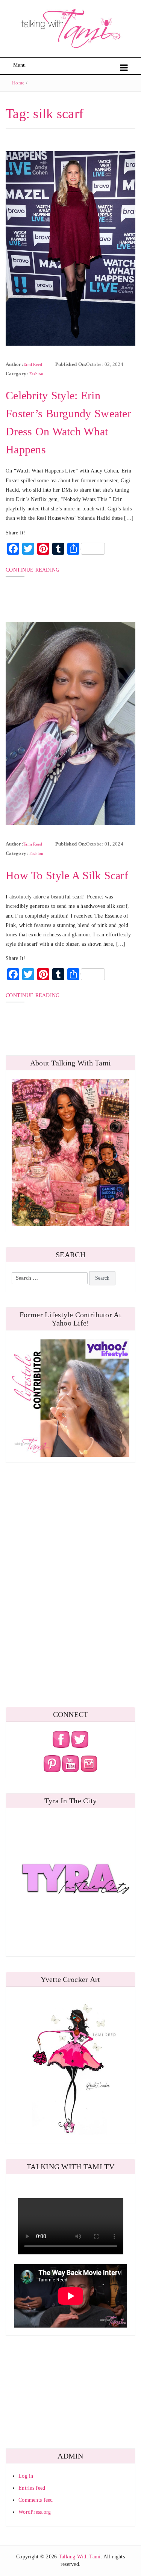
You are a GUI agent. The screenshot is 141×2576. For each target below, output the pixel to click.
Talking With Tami (80, 2557)
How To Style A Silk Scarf (67, 875)
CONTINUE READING (33, 570)
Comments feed (36, 2500)
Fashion (36, 374)
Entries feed (32, 2488)
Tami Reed (33, 364)
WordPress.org (35, 2512)
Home (18, 83)
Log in (26, 2476)
